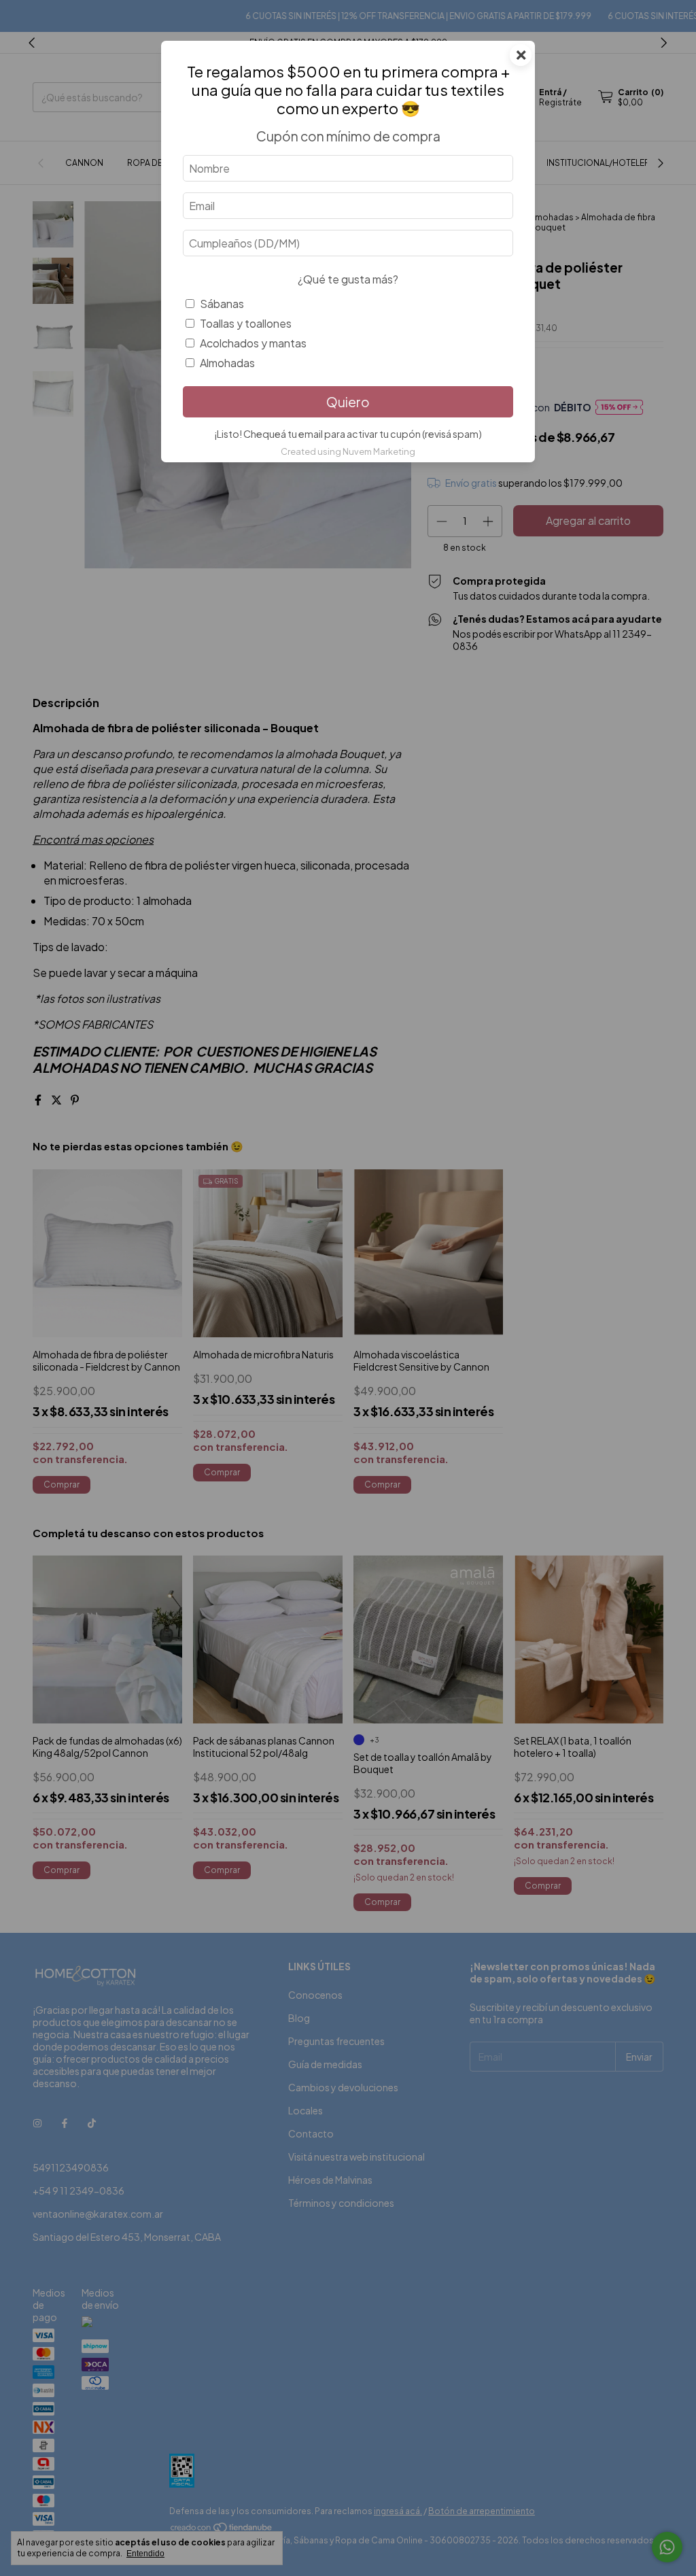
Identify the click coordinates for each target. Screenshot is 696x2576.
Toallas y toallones (246, 323)
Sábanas (222, 304)
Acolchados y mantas (253, 343)
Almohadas (227, 363)
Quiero (348, 402)
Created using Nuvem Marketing (348, 451)
